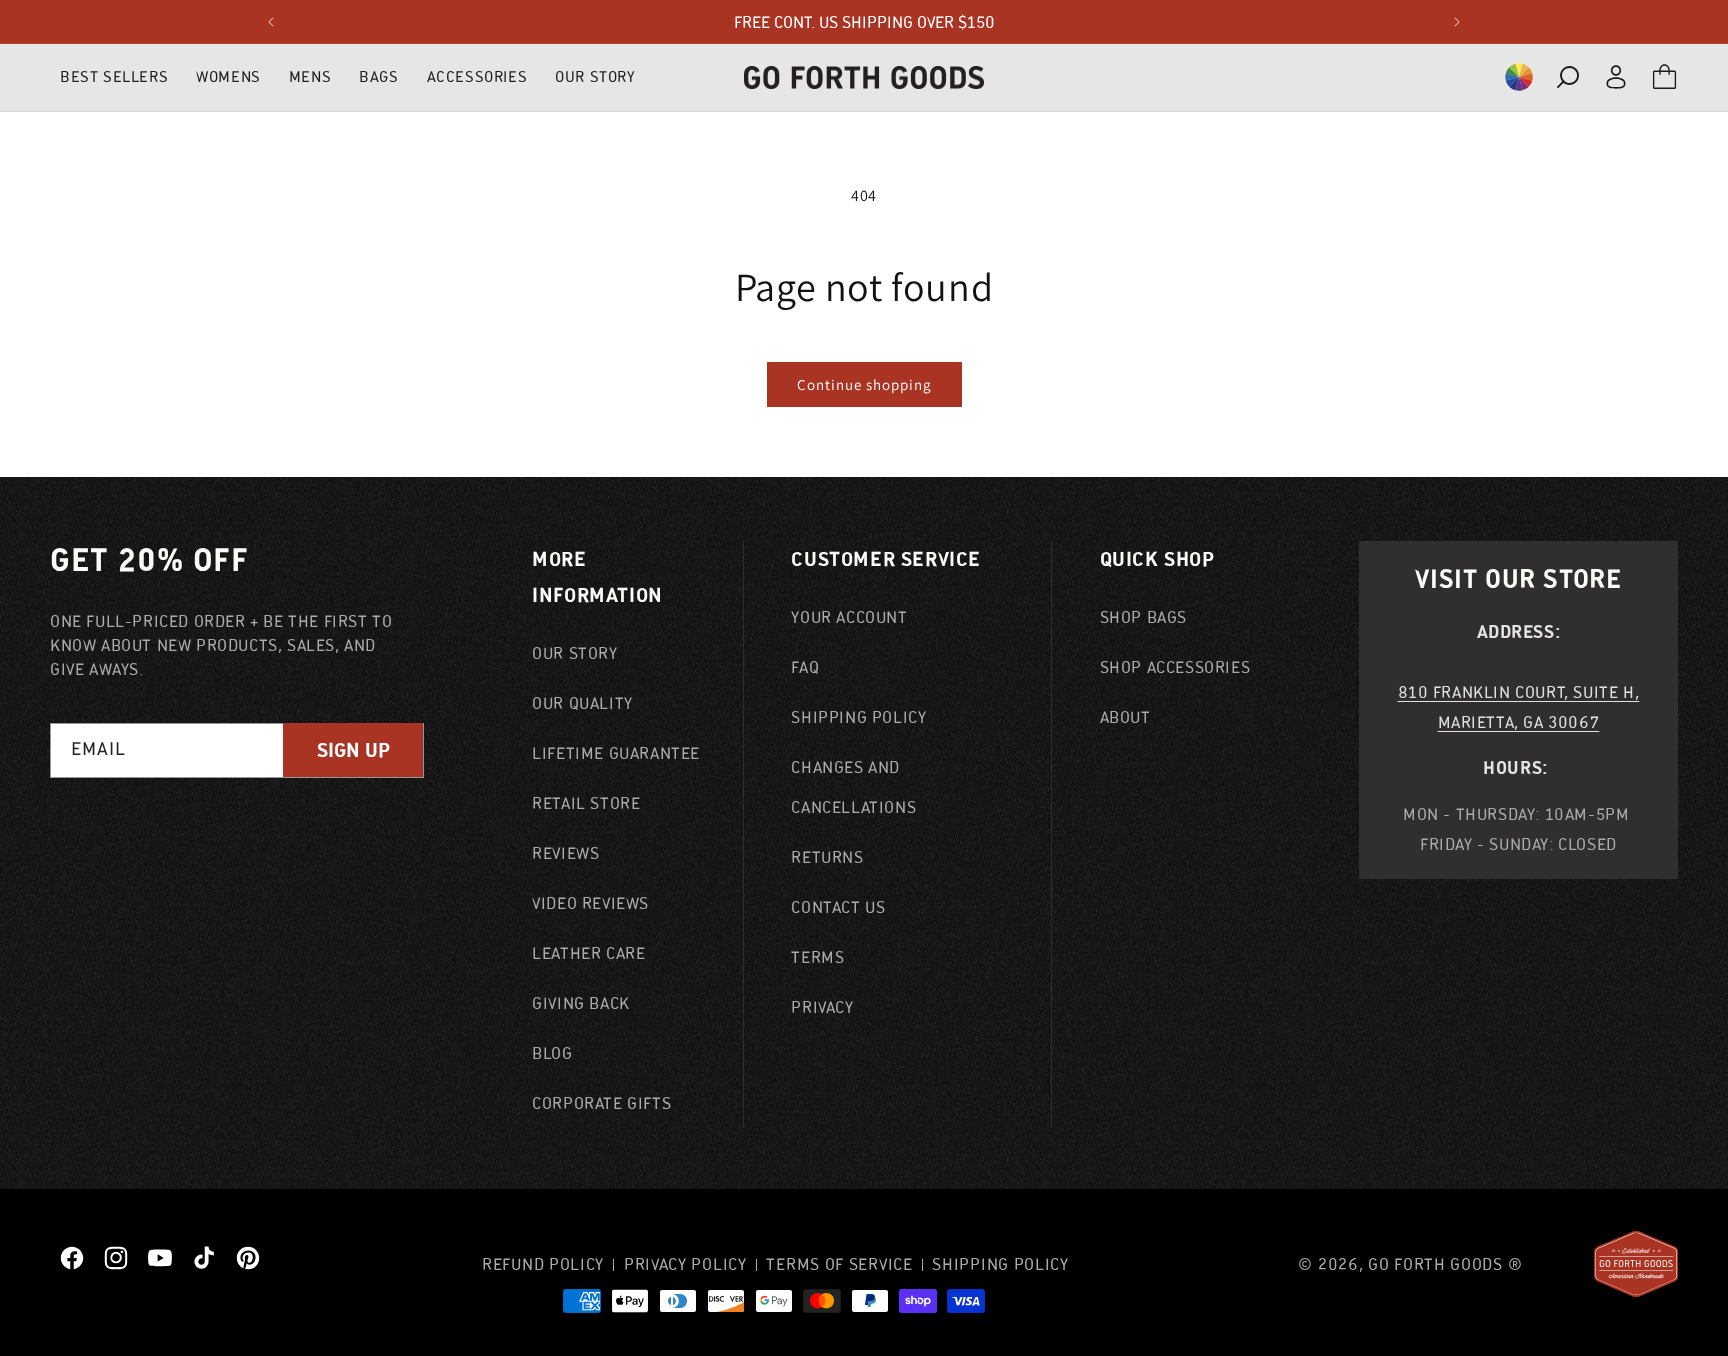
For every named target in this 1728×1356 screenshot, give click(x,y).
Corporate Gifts (601, 1103)
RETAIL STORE (586, 803)
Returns (827, 857)
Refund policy (543, 1264)
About (1125, 717)
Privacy (822, 1007)
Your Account (849, 617)
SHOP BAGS (1143, 617)
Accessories (477, 76)
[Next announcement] (1457, 22)
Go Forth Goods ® (1445, 1264)
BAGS (378, 76)
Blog (552, 1053)
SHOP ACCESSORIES (1175, 667)
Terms (817, 957)
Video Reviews (590, 903)
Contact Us (838, 907)
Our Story (574, 653)
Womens (228, 76)
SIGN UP (353, 750)
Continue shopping (864, 384)
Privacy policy (685, 1264)
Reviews (565, 853)
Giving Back (581, 1003)
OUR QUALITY (582, 703)
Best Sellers (114, 76)
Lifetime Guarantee (616, 753)
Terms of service (839, 1264)
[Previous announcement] (271, 22)
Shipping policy (1000, 1264)
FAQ (805, 667)
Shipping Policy (858, 717)
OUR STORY (595, 76)
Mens (310, 76)
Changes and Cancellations (853, 787)
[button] (1519, 77)
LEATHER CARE (588, 953)
